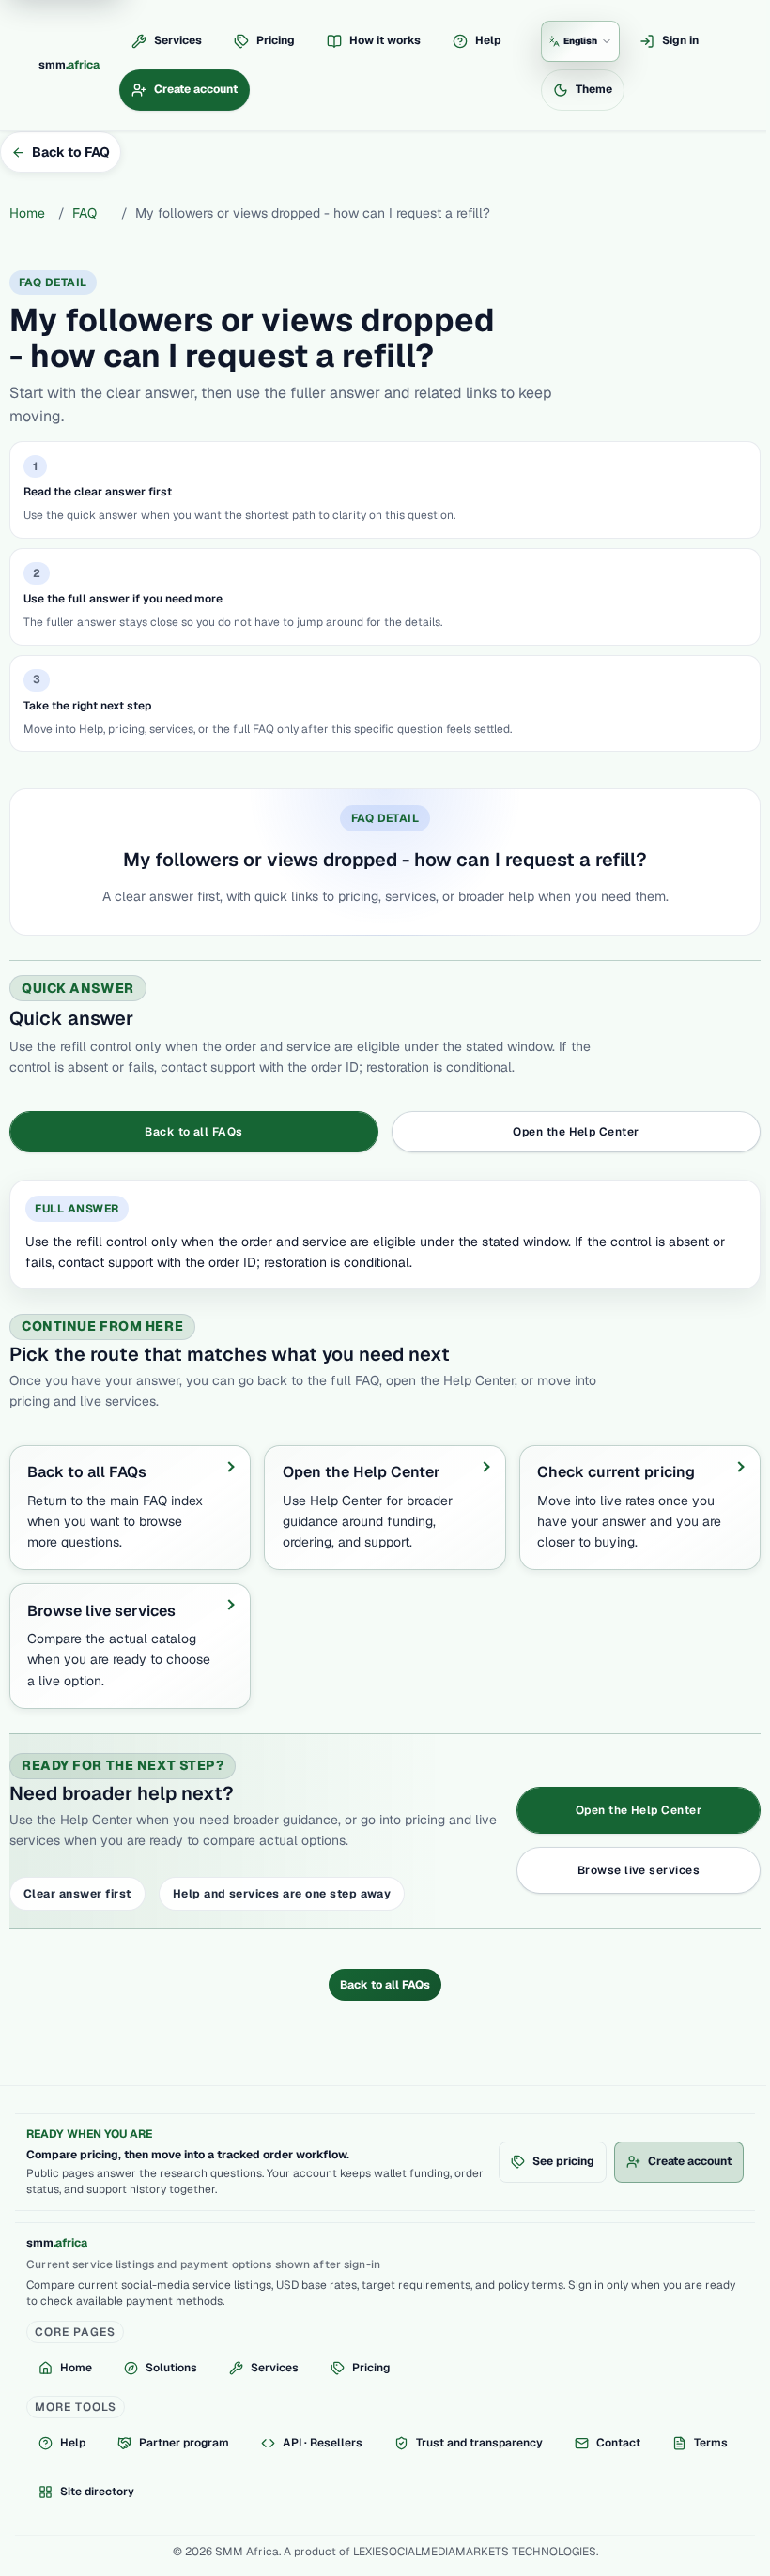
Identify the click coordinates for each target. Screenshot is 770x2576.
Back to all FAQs (385, 1985)
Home (27, 213)
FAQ (85, 213)
